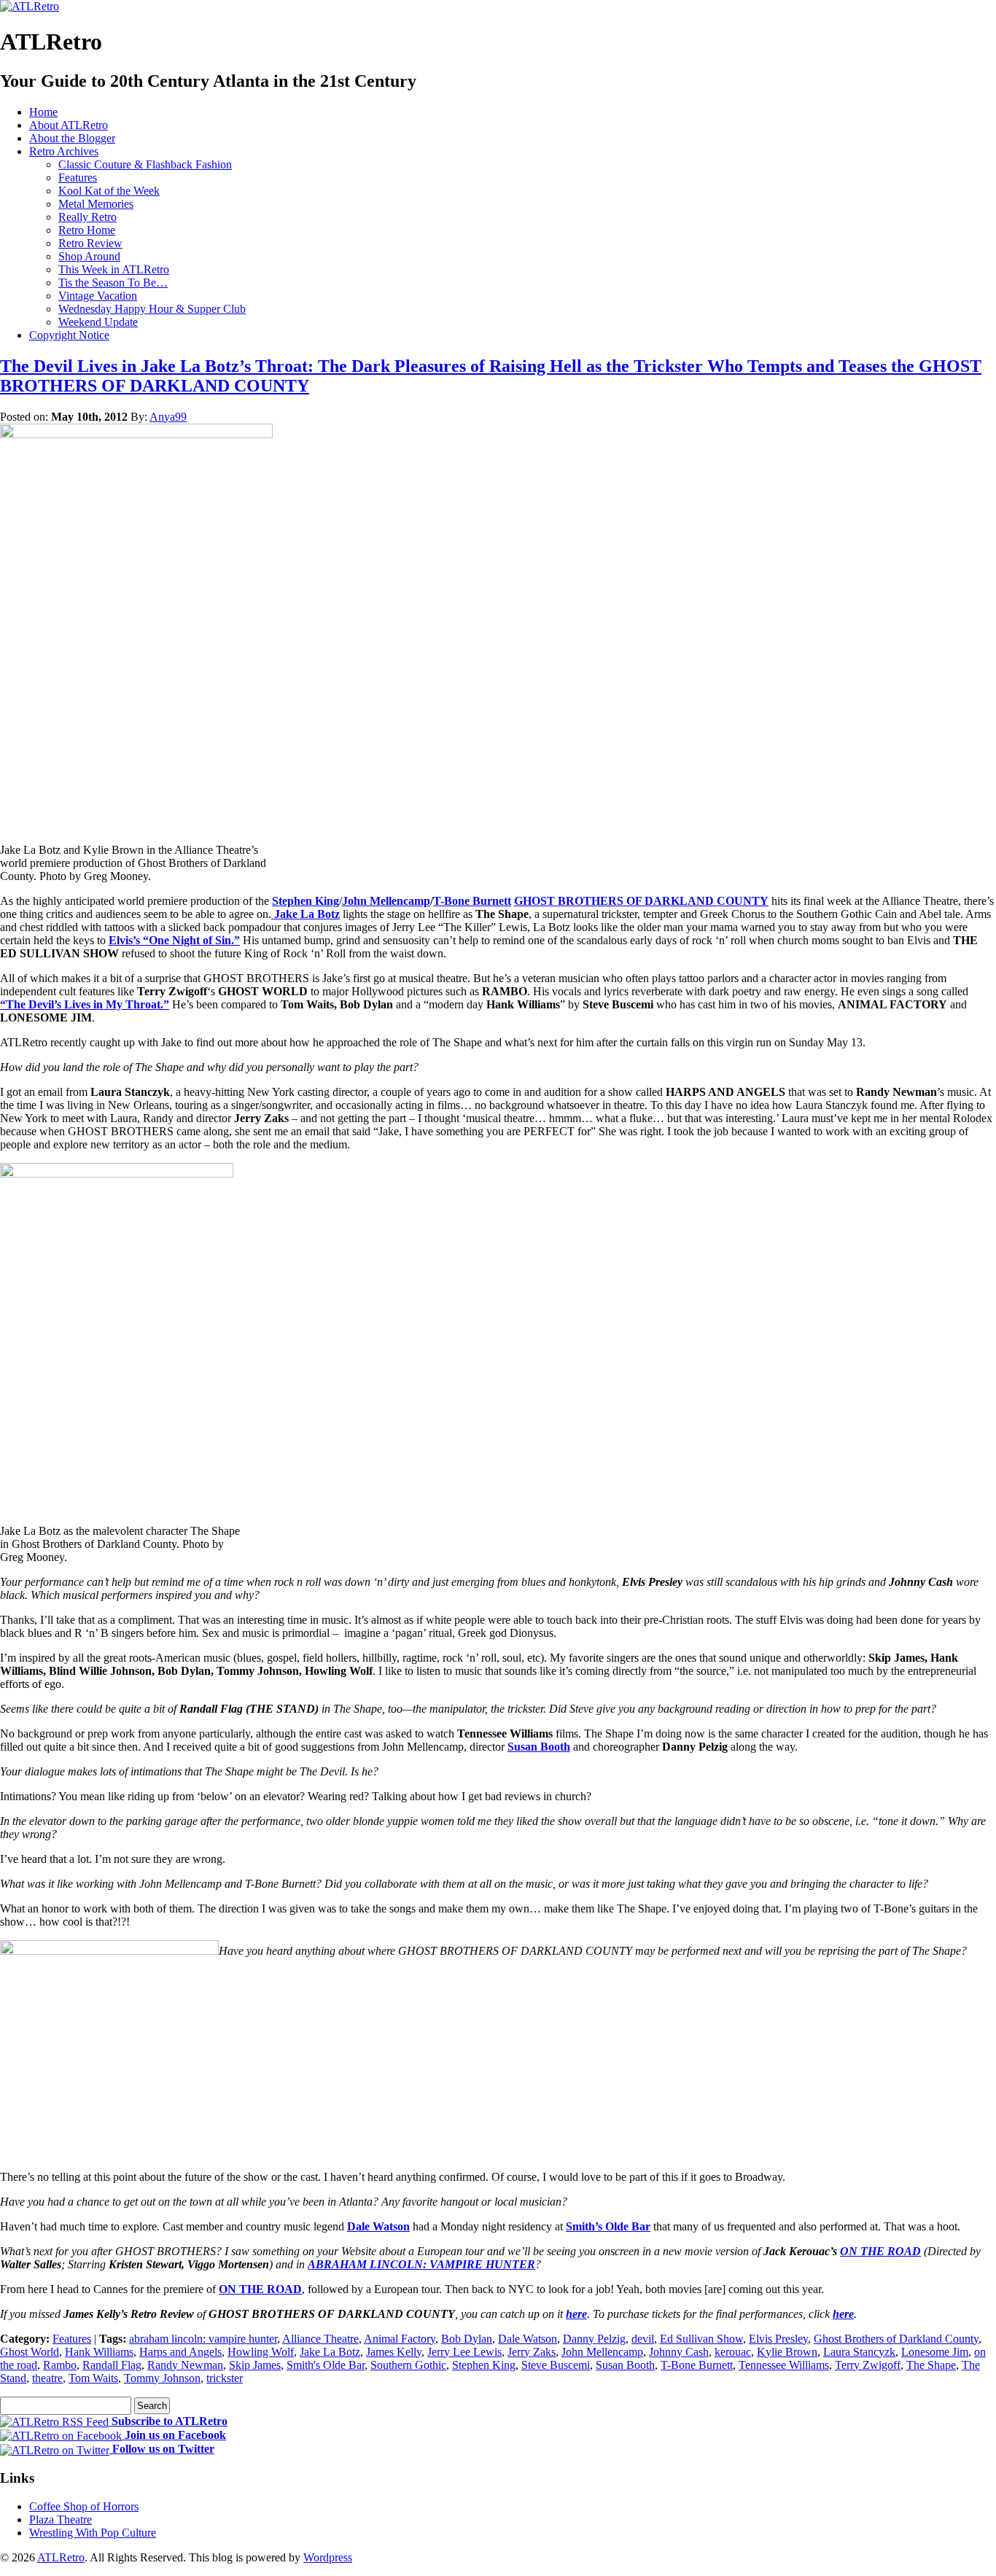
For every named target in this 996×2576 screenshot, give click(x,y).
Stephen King (306, 901)
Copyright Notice (69, 335)
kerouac (733, 2352)
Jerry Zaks (532, 2352)
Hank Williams (99, 2352)
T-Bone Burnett (472, 901)
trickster (225, 2378)
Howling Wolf (261, 2352)
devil (643, 2339)
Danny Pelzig (594, 2339)
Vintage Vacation (98, 296)
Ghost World (30, 2352)
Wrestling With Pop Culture (93, 2533)
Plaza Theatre (61, 2519)
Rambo (60, 2365)
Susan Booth (539, 1747)
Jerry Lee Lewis (464, 2352)
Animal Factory (400, 2339)
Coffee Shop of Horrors (84, 2506)
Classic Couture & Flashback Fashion (145, 164)
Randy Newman (185, 2365)
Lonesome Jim (935, 2352)
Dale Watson (378, 2226)
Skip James (255, 2365)
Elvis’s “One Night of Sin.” (174, 940)
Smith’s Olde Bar (608, 2226)
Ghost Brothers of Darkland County (896, 2339)
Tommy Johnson (162, 2378)
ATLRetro (61, 2557)
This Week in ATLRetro (114, 269)
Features (78, 178)
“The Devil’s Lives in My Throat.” (85, 1004)
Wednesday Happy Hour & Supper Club (152, 309)
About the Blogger (72, 138)
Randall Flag (112, 2365)
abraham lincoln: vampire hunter (203, 2339)
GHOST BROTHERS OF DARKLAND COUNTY (641, 901)
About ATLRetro (69, 125)
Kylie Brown (787, 2352)
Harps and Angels (180, 2352)
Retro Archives (64, 151)
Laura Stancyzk (859, 2352)
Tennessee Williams (784, 2365)
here (576, 2314)
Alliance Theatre (320, 2339)
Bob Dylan (467, 2339)
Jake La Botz (306, 914)
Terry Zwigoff (868, 2365)
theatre (47, 2378)
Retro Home (87, 230)
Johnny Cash (679, 2352)
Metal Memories (96, 204)
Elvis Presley (778, 2339)
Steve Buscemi (556, 2365)
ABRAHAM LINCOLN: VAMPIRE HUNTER (421, 2264)
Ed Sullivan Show (701, 2339)
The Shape (931, 2365)
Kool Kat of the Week (109, 191)
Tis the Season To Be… (113, 283)
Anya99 (168, 417)
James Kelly (394, 2352)
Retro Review (90, 243)
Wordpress (328, 2557)
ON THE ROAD (880, 2251)
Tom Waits (93, 2378)
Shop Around (89, 256)
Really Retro (87, 217)
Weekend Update (98, 322)
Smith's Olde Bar (326, 2365)
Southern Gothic (408, 2365)
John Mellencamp (386, 901)
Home (43, 112)
